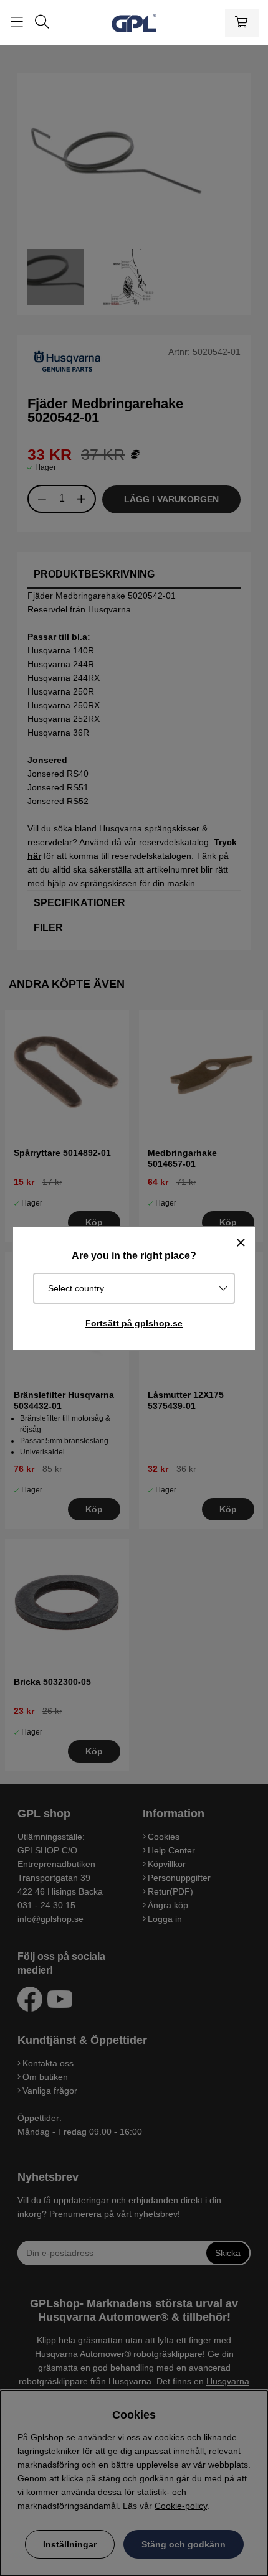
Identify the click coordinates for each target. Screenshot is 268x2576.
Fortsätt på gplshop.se (134, 1323)
